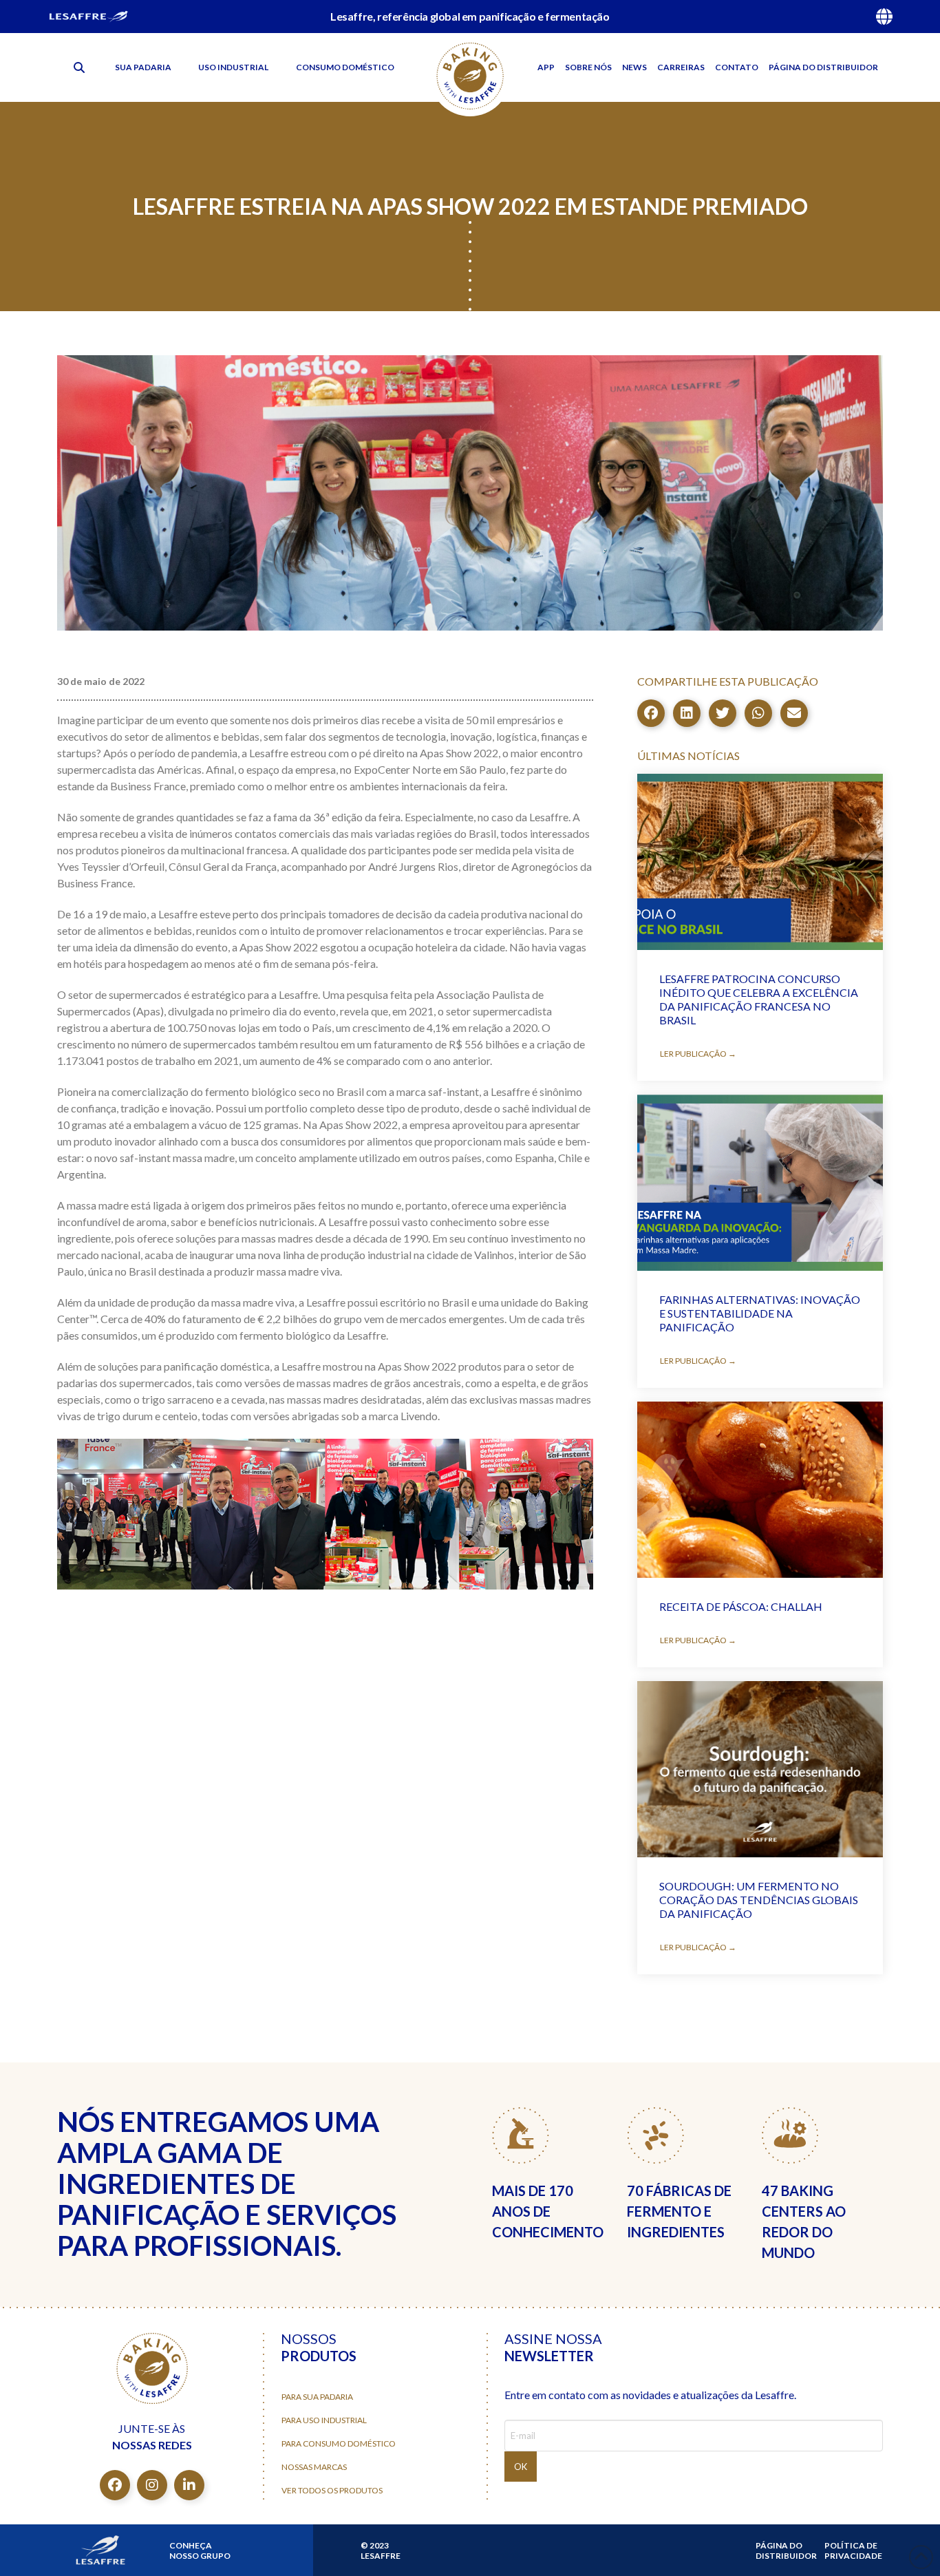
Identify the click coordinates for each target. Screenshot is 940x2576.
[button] (79, 67)
